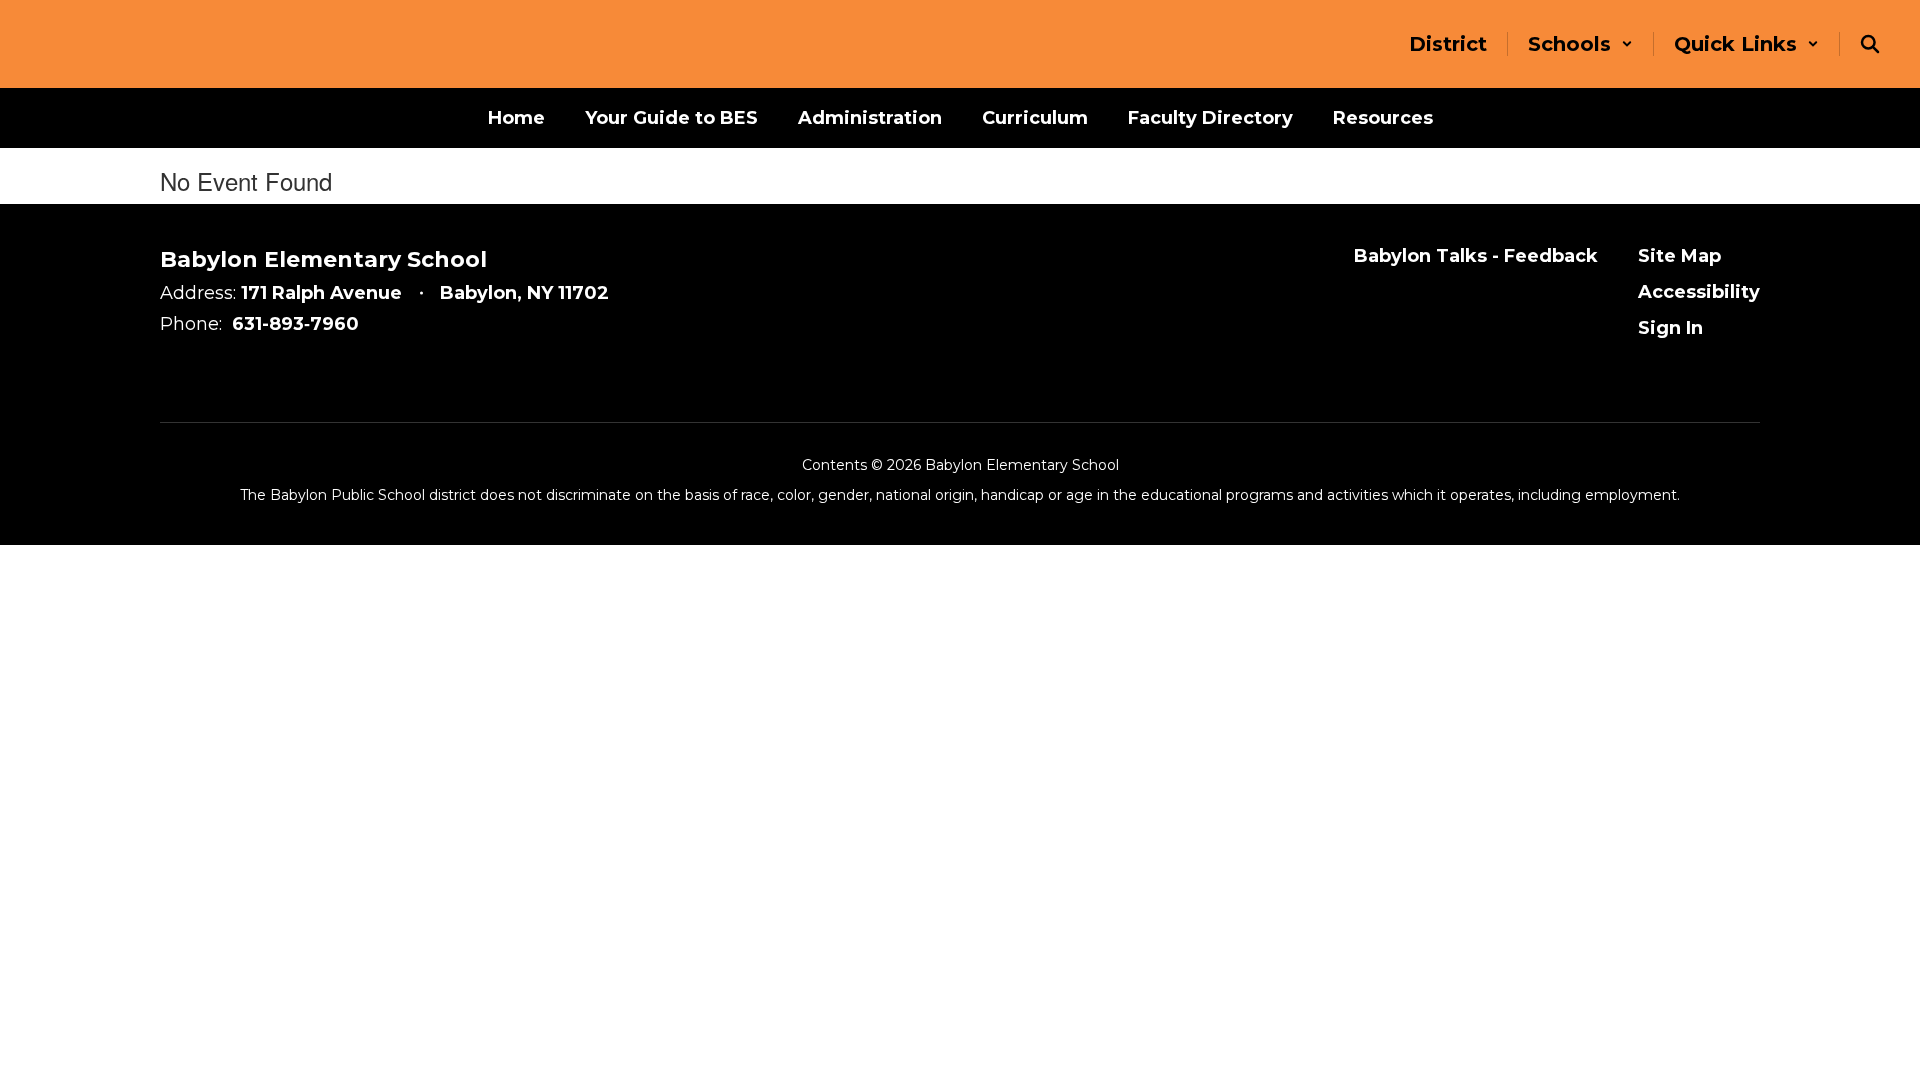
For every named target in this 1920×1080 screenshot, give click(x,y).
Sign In (1670, 328)
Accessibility (1699, 292)
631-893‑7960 (295, 324)
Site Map (1679, 256)
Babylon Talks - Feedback (1476, 256)
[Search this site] (1870, 44)
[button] (1580, 44)
